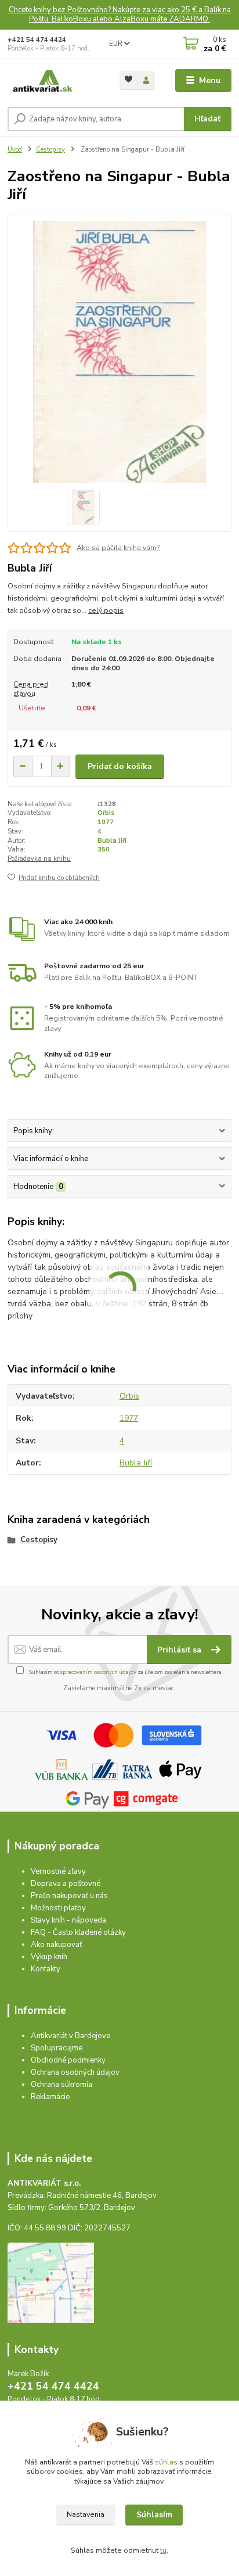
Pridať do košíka (120, 766)
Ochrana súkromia (61, 2085)
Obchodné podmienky (68, 2060)
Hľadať (207, 119)
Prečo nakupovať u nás (69, 1896)
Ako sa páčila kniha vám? (118, 548)
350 (104, 849)
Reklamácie (50, 2097)
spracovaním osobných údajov (98, 1672)
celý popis (106, 610)
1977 (106, 822)
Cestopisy (50, 150)
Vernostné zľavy (58, 1871)
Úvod (15, 150)
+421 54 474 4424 (37, 40)
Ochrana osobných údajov (75, 2072)
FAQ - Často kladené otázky (78, 1932)
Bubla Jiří (112, 841)
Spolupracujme (57, 2048)
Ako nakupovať (57, 1945)
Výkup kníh (49, 1957)
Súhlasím (154, 2515)
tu (163, 2550)
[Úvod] (54, 81)
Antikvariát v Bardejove (70, 2036)
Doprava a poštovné (66, 1884)
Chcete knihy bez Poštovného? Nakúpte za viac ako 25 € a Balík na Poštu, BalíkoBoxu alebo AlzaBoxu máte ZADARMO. (120, 15)
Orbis (106, 813)
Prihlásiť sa (180, 1650)
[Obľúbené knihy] (128, 79)
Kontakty (46, 1969)
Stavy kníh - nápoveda (68, 1920)
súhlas (166, 2462)
